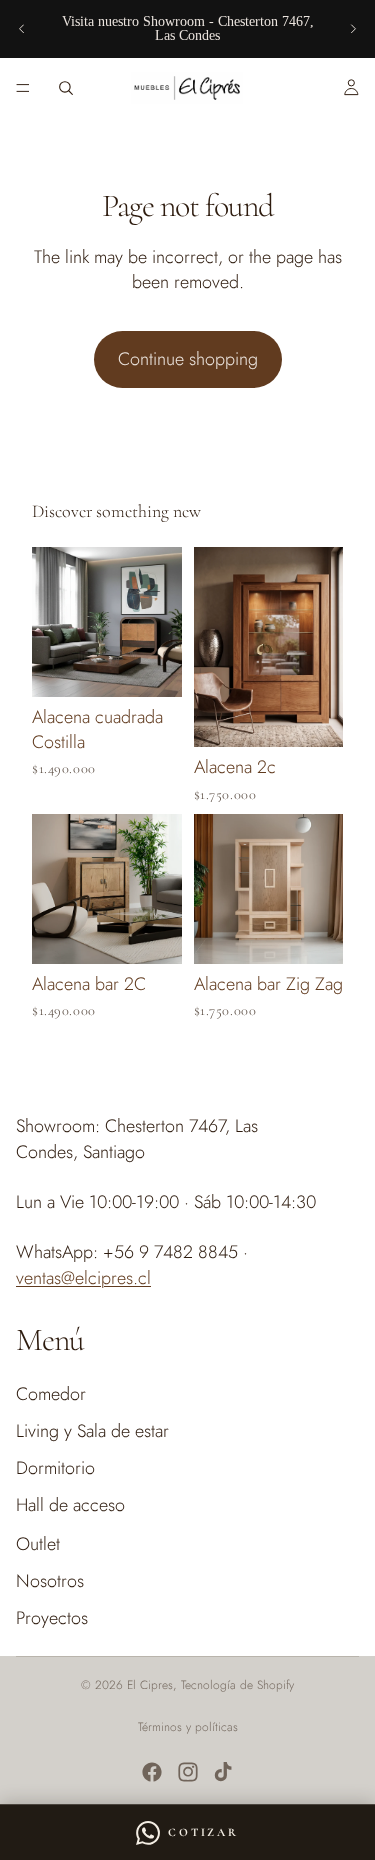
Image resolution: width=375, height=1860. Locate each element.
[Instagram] (188, 1772)
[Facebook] (152, 1772)
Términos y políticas (188, 1727)
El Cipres (150, 1685)
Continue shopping (188, 359)
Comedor (51, 1393)
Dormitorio (55, 1468)
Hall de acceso (70, 1505)
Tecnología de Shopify (237, 1685)
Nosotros (50, 1581)
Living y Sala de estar (92, 1431)
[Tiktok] (223, 1772)
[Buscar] (66, 88)
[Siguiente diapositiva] (353, 29)
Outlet (38, 1543)
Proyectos (52, 1618)
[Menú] (23, 88)
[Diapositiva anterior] (22, 29)
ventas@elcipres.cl (83, 1277)
